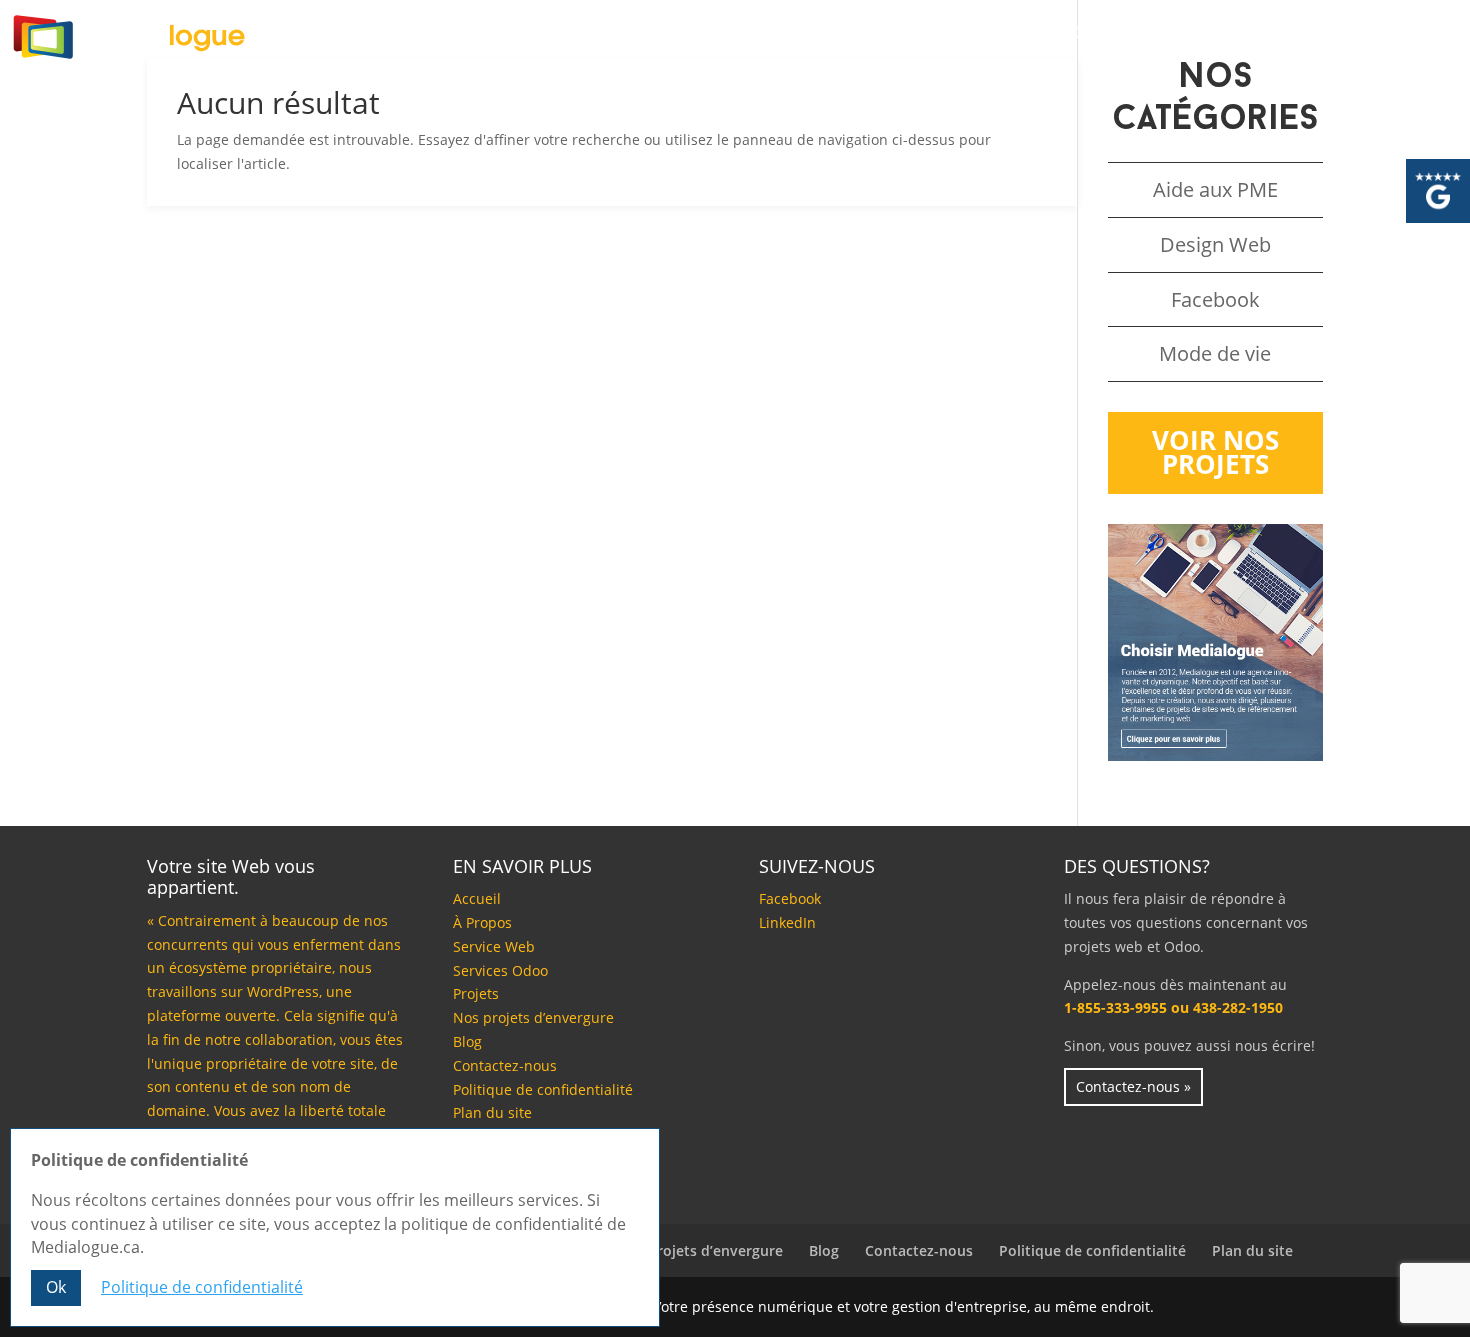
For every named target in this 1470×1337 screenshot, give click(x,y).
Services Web (566, 34)
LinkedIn (787, 922)
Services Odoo (736, 34)
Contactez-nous (1141, 34)
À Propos (417, 34)
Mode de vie (1215, 353)
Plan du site (492, 1112)
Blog (994, 34)
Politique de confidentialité (543, 1089)
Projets (885, 34)
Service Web (494, 946)
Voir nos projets (1215, 452)
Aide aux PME (1215, 189)
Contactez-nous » (1133, 1086)
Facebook (1215, 299)
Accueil (292, 34)
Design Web (1215, 244)
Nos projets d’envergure (533, 1017)
